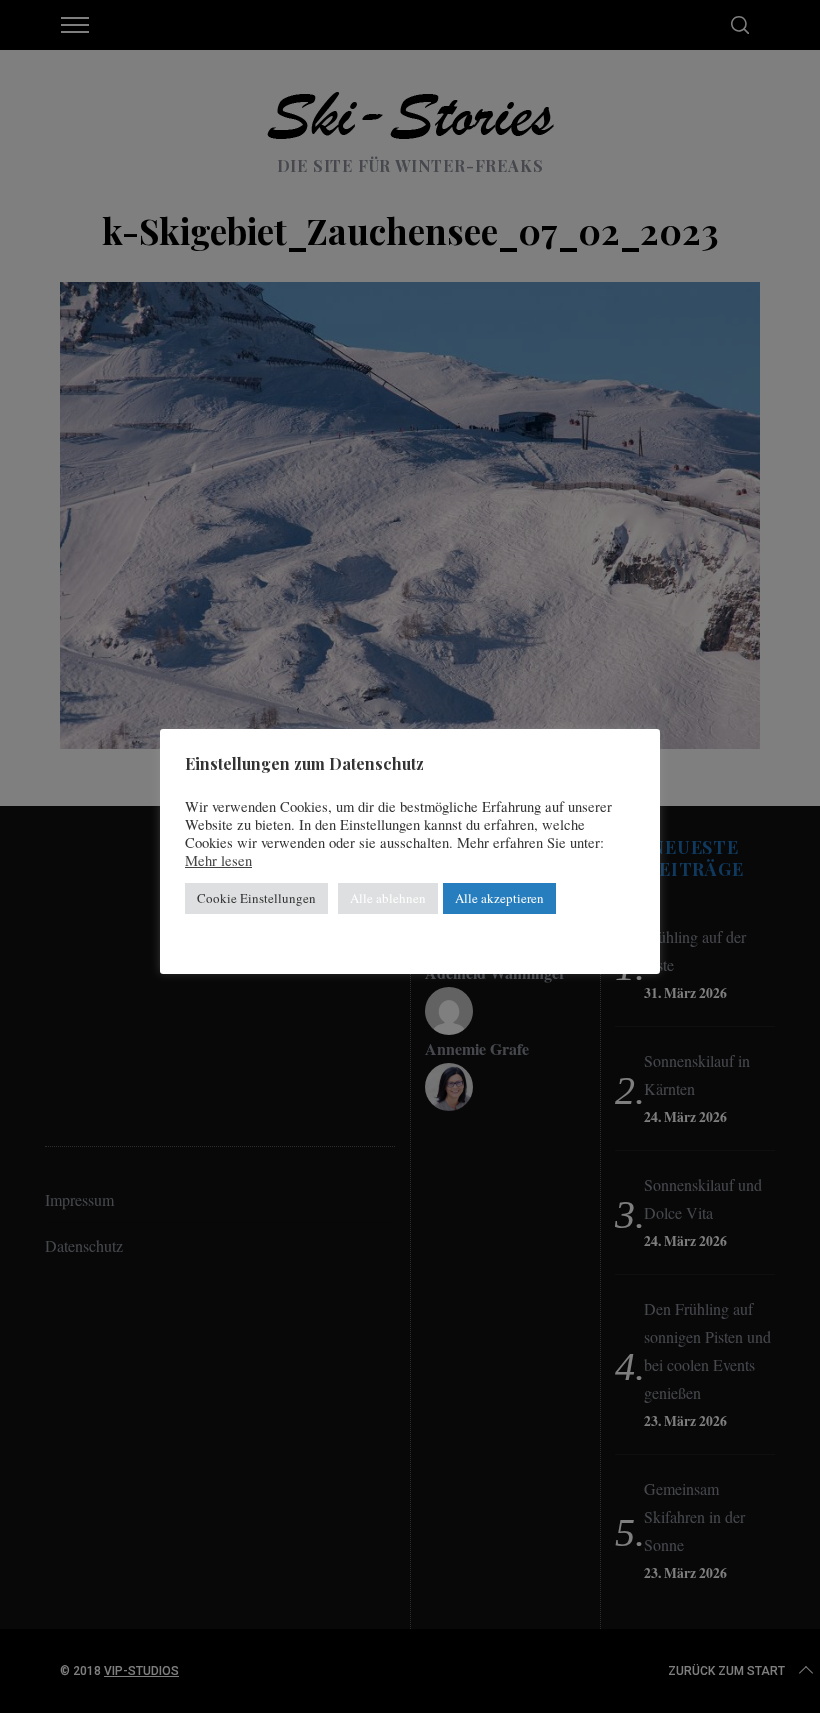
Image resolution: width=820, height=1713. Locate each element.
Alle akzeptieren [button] (499, 898)
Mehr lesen (218, 861)
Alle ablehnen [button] (388, 898)
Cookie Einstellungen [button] (256, 898)
